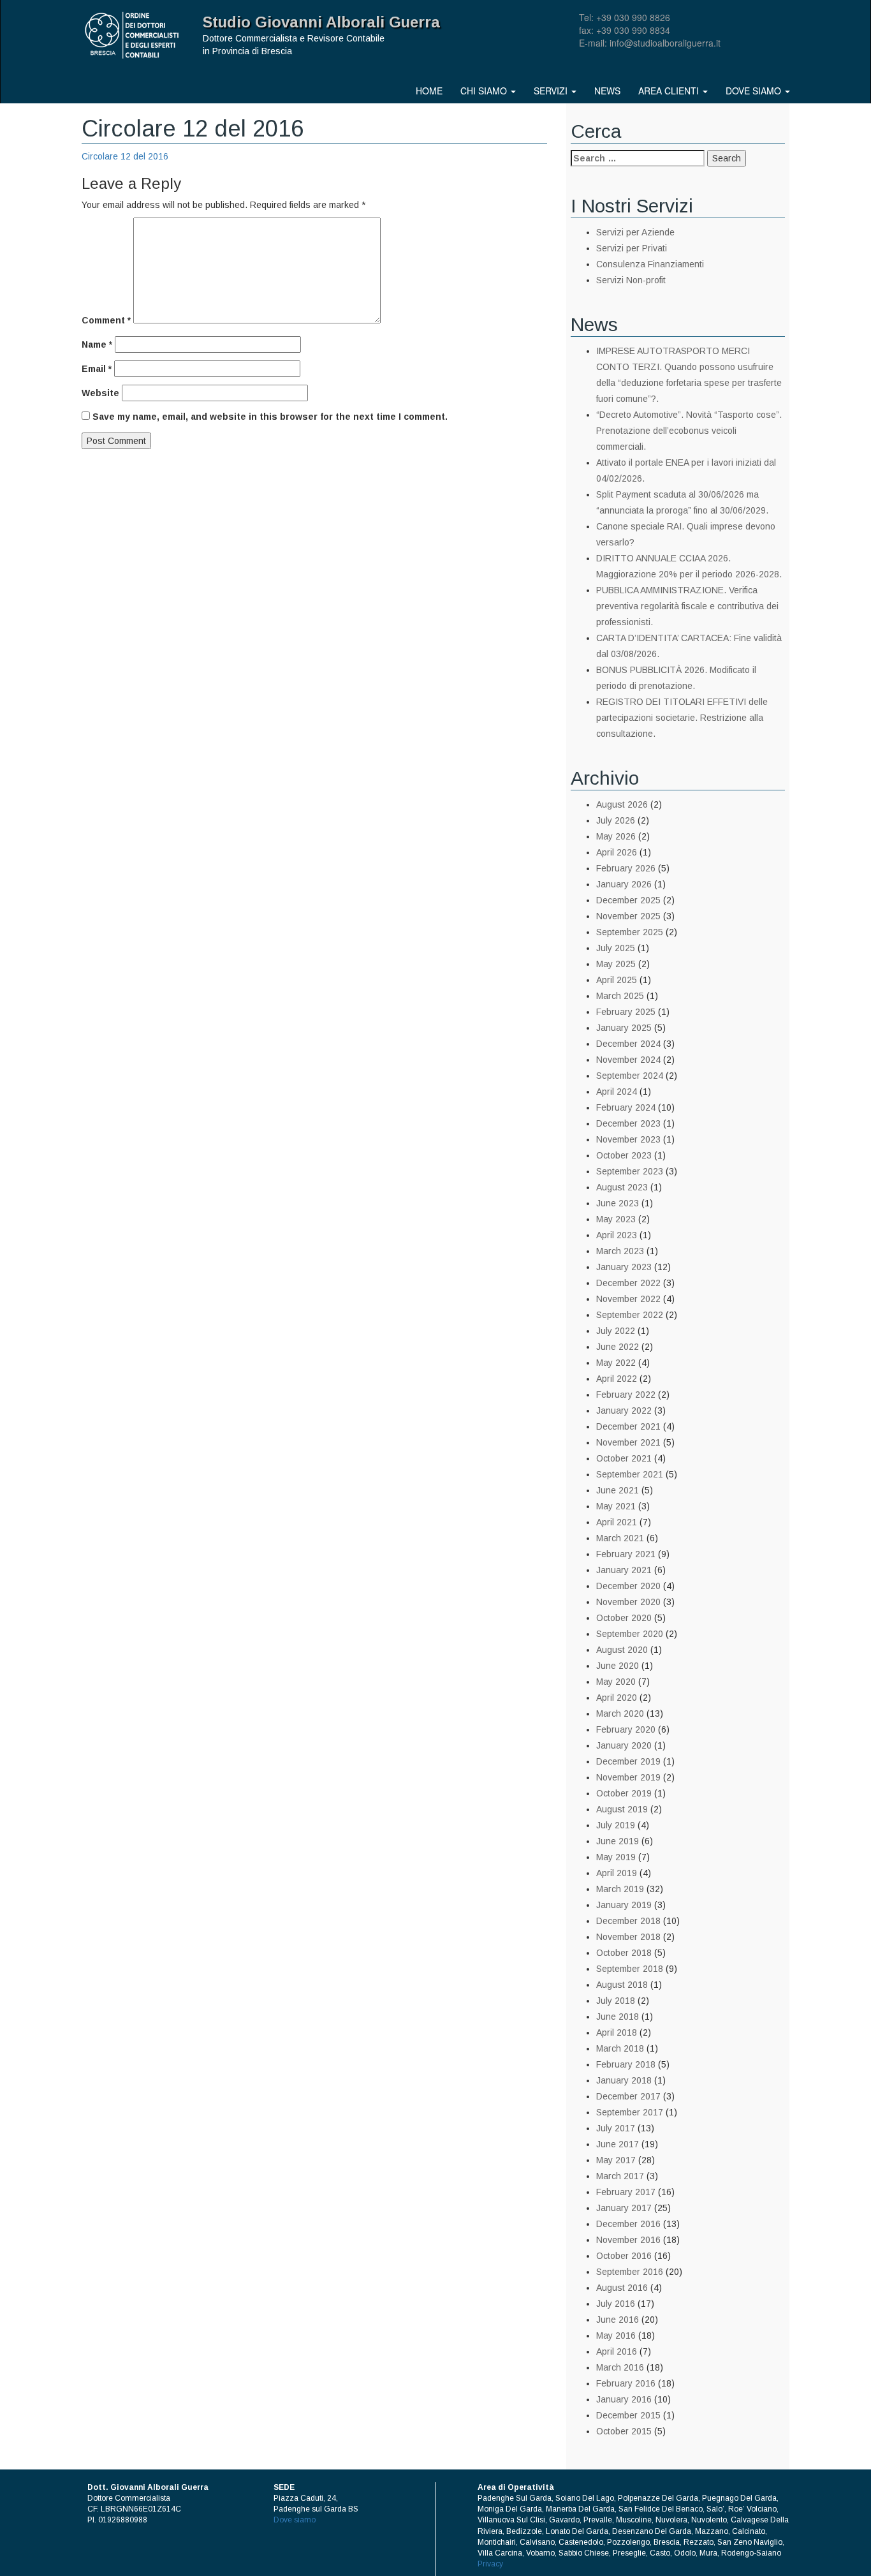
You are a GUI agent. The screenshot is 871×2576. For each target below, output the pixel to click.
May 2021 (616, 1506)
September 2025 (630, 932)
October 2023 (624, 1155)
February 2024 (626, 1107)
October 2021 (624, 1458)
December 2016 (628, 2224)
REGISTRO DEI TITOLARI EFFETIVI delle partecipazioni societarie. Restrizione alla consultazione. (682, 718)
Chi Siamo (485, 91)
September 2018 (630, 1969)
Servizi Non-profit (631, 280)
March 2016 (620, 2367)
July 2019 (616, 1825)
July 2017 (616, 2128)
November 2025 (628, 916)
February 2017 (626, 2192)
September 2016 (630, 2272)
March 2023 (620, 1251)
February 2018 (626, 2064)
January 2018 (624, 2080)
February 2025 (626, 1012)
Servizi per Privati (632, 248)
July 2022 (616, 1331)
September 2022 (630, 1315)
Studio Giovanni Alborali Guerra (321, 22)
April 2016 (617, 2351)
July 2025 (616, 948)
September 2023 (630, 1171)
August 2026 (622, 804)
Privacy (490, 2564)
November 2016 (628, 2240)
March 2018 (620, 2048)
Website (100, 393)
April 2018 (617, 2032)
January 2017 (624, 2208)
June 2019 (618, 1841)
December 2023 (628, 1123)
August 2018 (622, 1985)
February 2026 (626, 868)
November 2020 (628, 1602)
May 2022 (616, 1363)
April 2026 (617, 852)
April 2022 (617, 1379)
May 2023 (616, 1219)
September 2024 (630, 1076)
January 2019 (624, 1905)
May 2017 (616, 2160)
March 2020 (620, 1714)
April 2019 (617, 1873)
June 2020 (618, 1666)
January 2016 (624, 2399)
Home (429, 91)
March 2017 (620, 2176)
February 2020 (626, 1729)
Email (97, 369)
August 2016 (622, 2288)
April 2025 (617, 980)
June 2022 (618, 1347)
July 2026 (616, 820)
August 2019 (622, 1809)
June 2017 (618, 2144)
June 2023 (618, 1203)
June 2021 (618, 1490)
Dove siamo (755, 91)
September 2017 (630, 2112)
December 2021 (628, 1426)
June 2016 (618, 2320)
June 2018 (618, 2017)
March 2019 (620, 1889)
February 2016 (626, 2383)
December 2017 (628, 2096)
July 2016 (616, 2304)
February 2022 (626, 1395)
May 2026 (616, 836)
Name (97, 344)
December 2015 (628, 2415)
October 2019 (624, 1793)
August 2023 (622, 1187)
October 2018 (624, 1953)
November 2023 (628, 1139)
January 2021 (624, 1570)
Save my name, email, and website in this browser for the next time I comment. (270, 417)
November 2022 (628, 1299)
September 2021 (630, 1474)
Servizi (552, 91)
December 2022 (628, 1283)
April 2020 (617, 1698)
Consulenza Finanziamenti (650, 264)
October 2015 (624, 2431)
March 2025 (620, 996)
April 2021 (617, 1522)
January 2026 (624, 884)
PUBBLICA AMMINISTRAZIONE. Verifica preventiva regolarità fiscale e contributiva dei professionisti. (687, 606)
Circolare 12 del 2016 (125, 156)
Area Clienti (670, 91)
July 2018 (616, 2001)
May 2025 (616, 964)
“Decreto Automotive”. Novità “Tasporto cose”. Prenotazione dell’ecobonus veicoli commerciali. (689, 431)
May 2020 (616, 1682)
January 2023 (624, 1267)
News (607, 91)
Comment (106, 320)
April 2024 (617, 1092)
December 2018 (628, 1921)
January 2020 (624, 1745)
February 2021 (626, 1554)
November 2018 (628, 1937)
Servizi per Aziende (635, 232)
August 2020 (622, 1650)
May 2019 (616, 1857)
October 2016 (624, 2256)
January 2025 (624, 1028)
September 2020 (630, 1634)
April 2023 (617, 1235)
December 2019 (628, 1761)
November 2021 (628, 1442)
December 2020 (628, 1586)
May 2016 (616, 2335)
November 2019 (628, 1777)
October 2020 (624, 1618)
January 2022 (624, 1410)
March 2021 (620, 1538)
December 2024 (628, 1044)
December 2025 (628, 900)
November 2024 (628, 1060)
